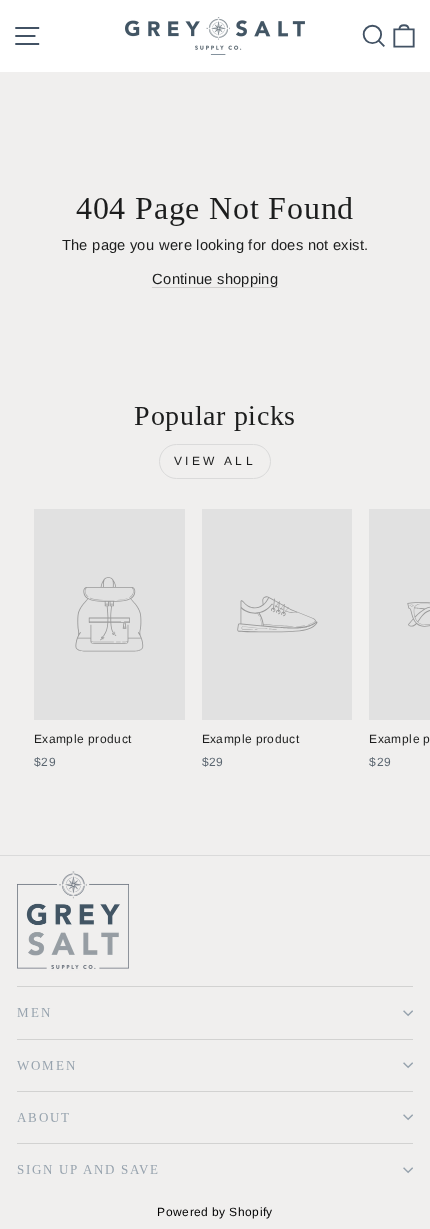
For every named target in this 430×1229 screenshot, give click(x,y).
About (44, 1117)
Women (47, 1065)
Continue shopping (215, 279)
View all (215, 461)
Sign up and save (88, 1169)
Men (34, 1012)
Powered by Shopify (215, 1212)
